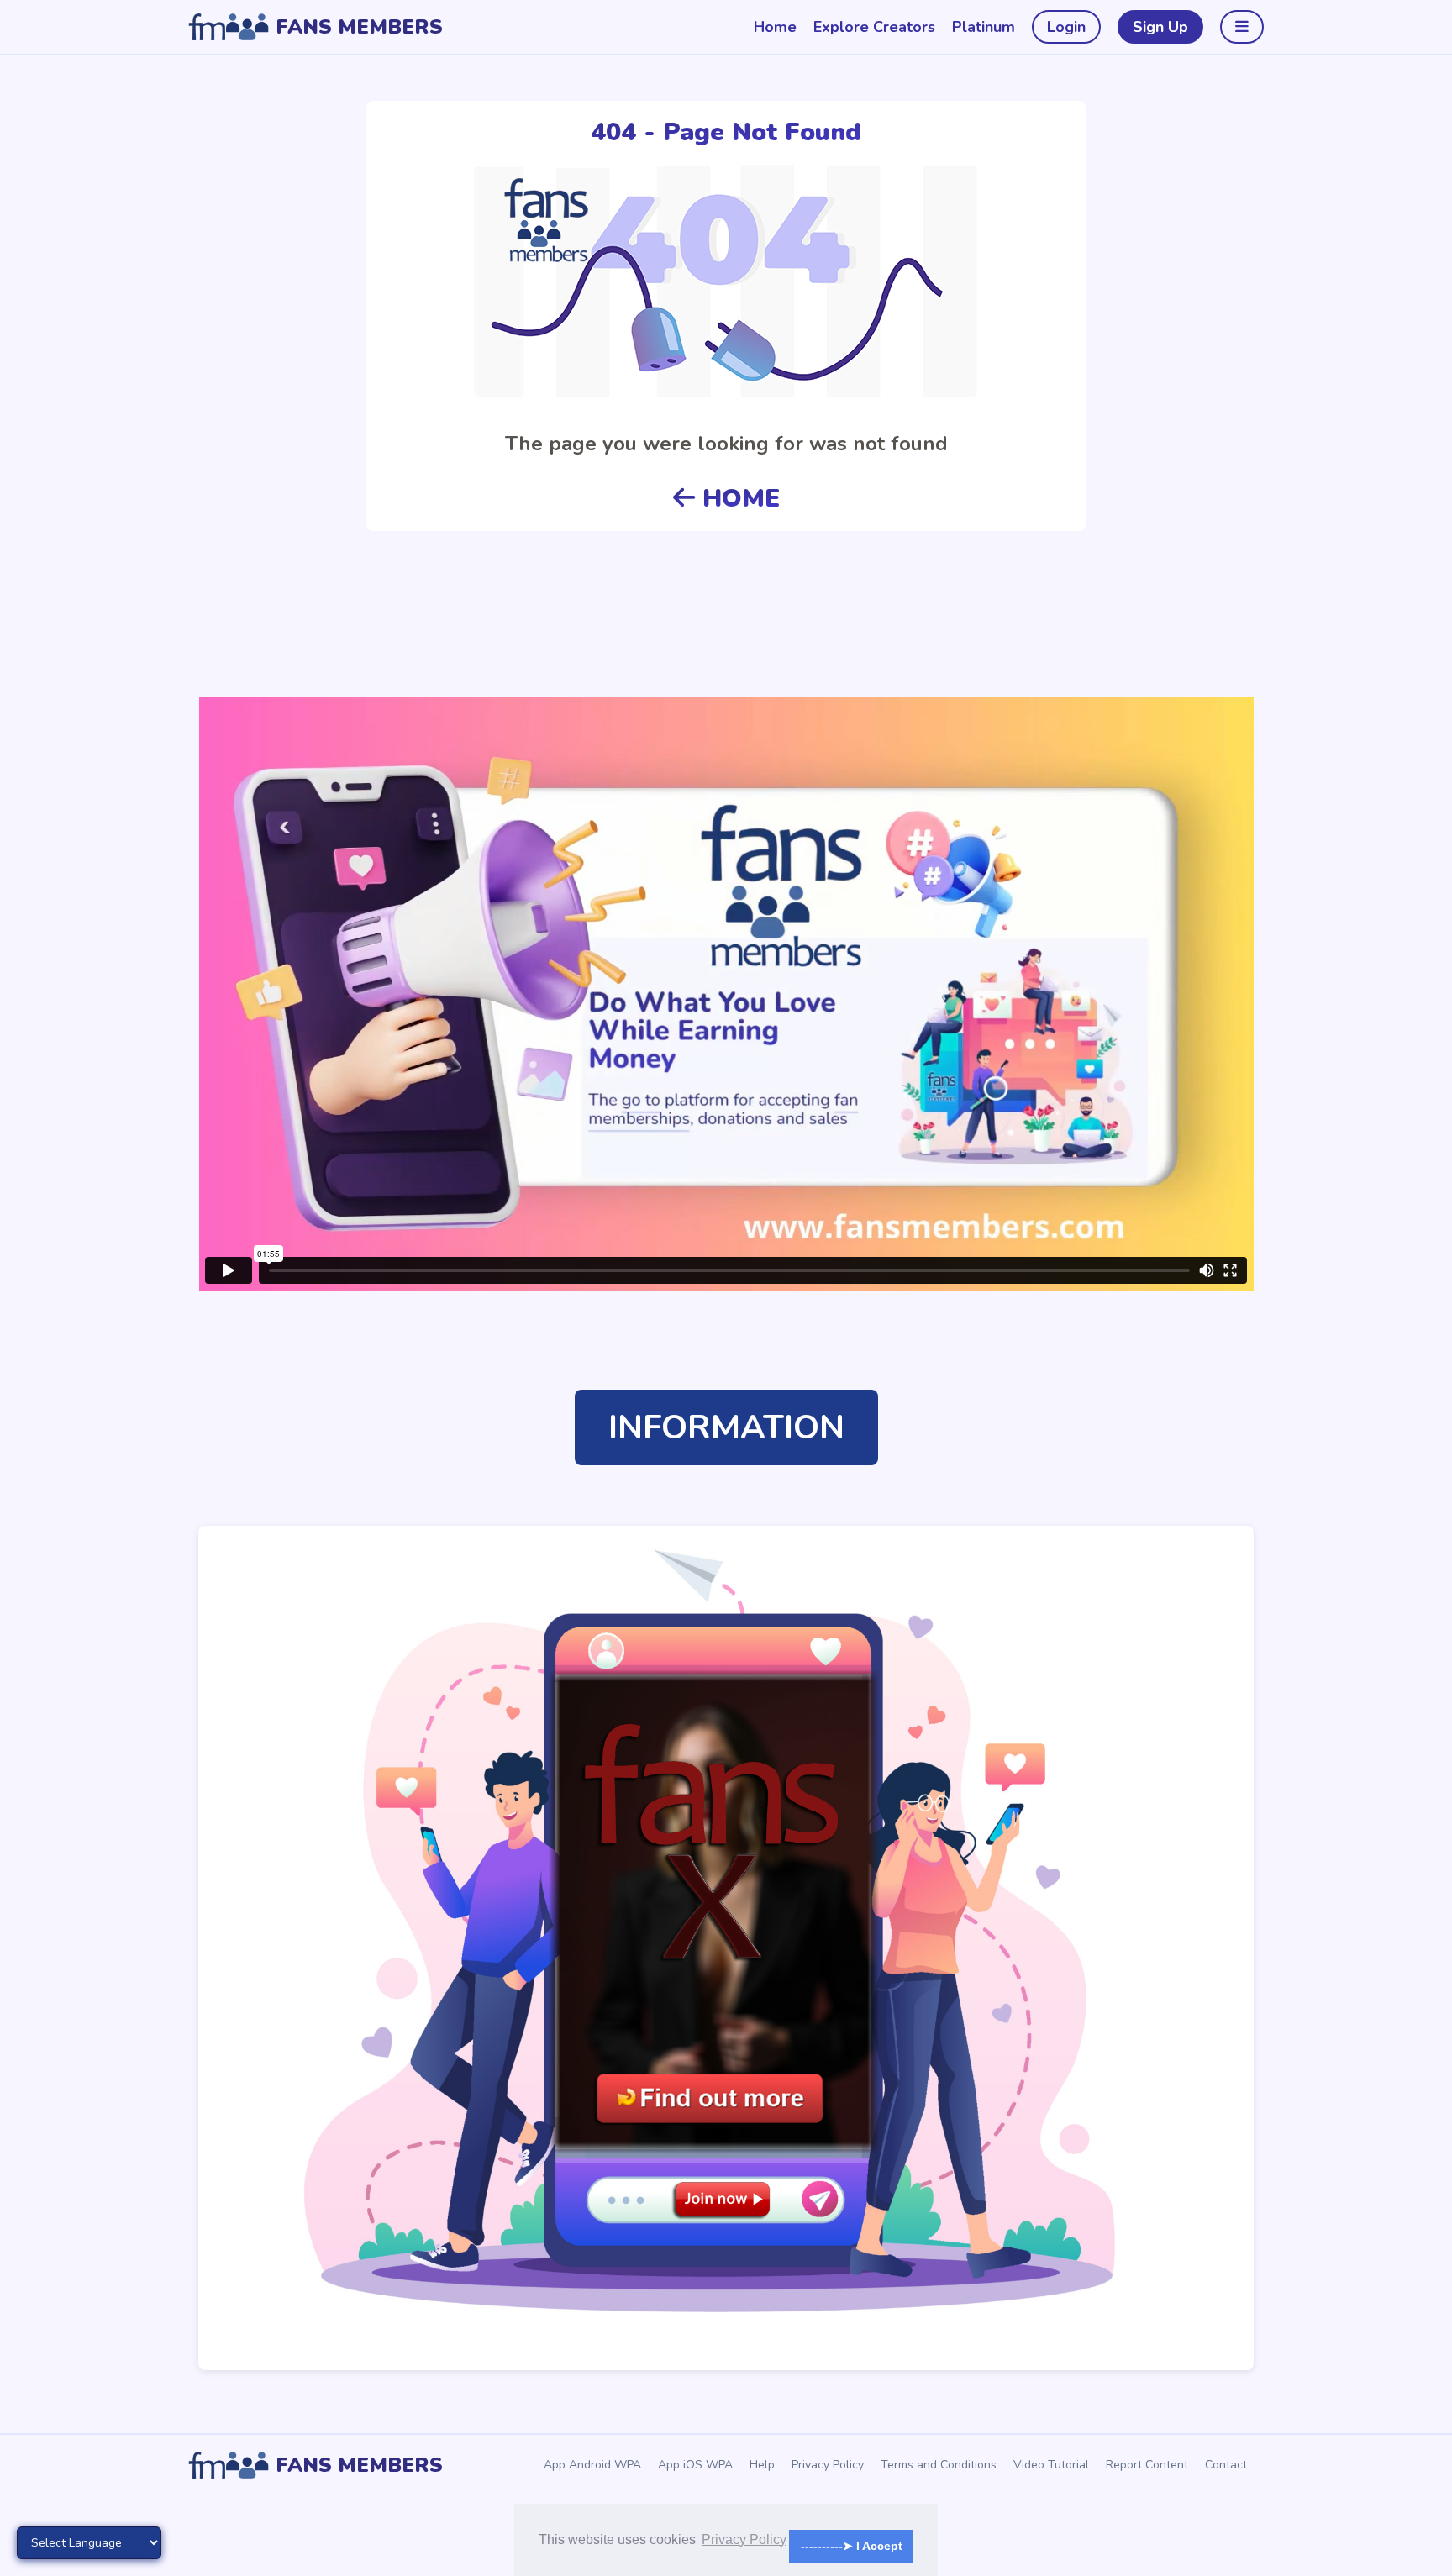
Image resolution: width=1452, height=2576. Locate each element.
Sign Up (1160, 27)
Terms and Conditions (939, 2465)
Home (775, 27)
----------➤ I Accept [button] (852, 2546)
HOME (737, 499)
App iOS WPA (695, 2465)
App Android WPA (592, 2465)
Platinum (984, 27)
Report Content (1147, 2465)
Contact (1226, 2465)
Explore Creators (874, 27)
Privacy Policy (828, 2465)
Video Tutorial (1051, 2465)
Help (762, 2465)
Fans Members (359, 27)
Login (1066, 27)
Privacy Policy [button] (744, 2539)
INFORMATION (726, 1427)
